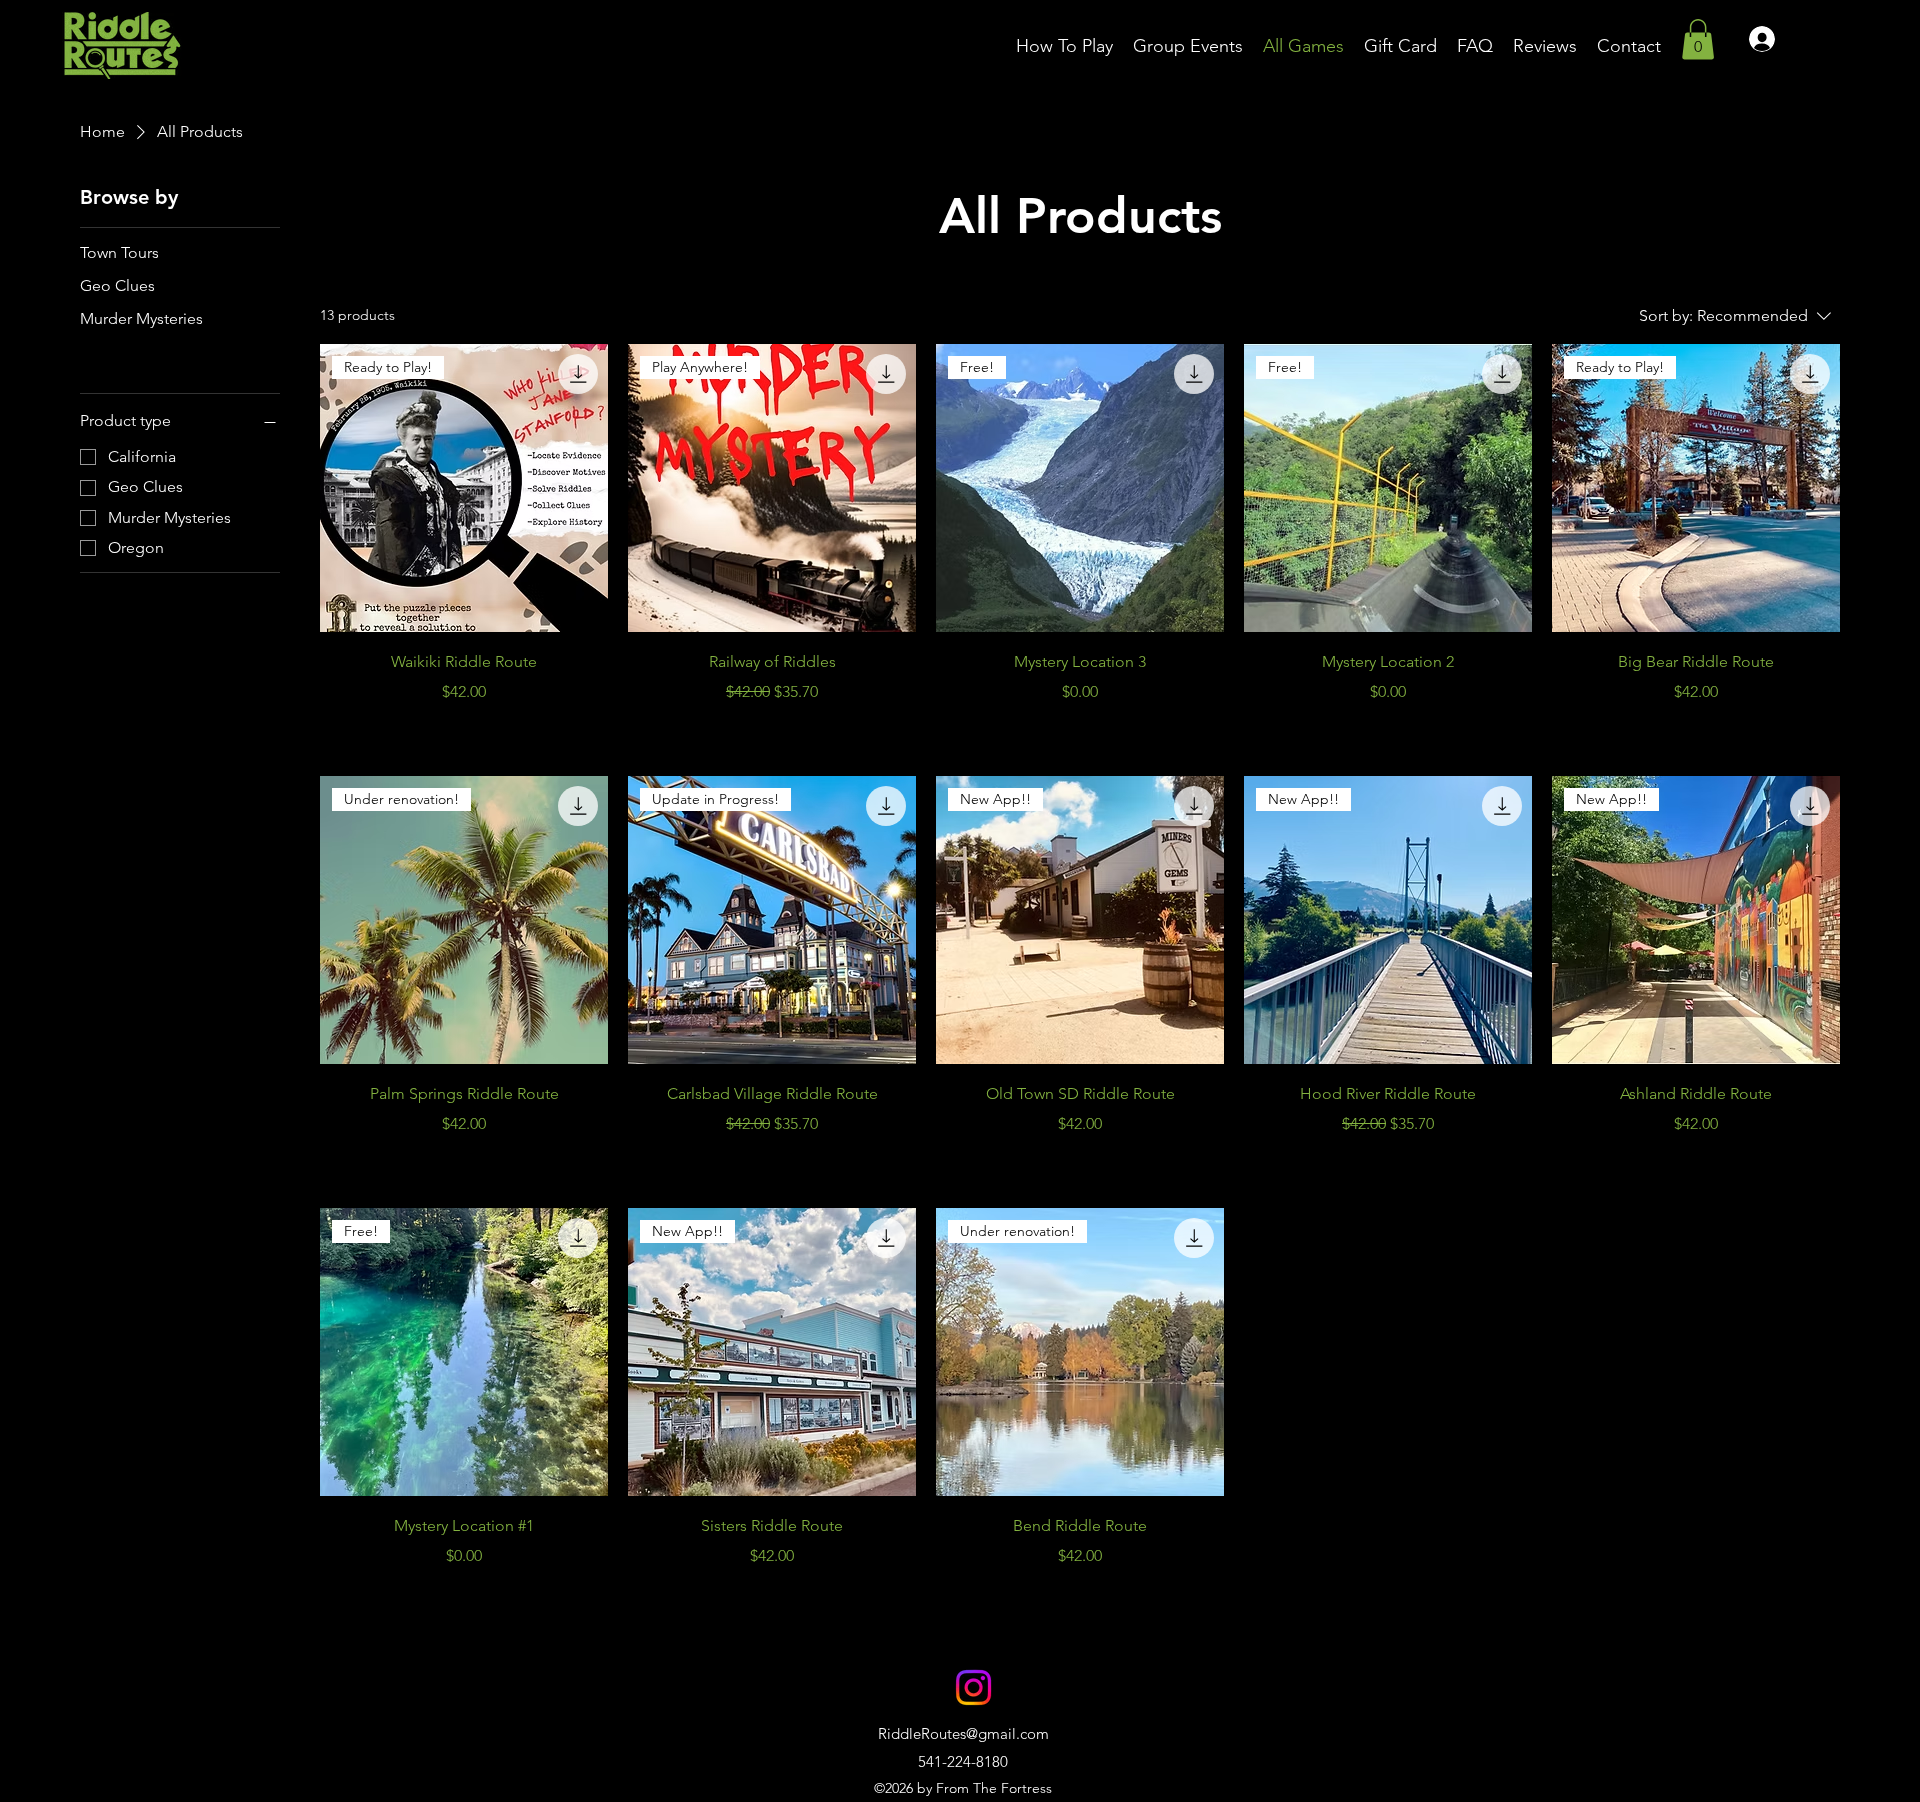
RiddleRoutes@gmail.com (963, 1733)
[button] (1698, 39)
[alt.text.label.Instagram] (973, 1687)
